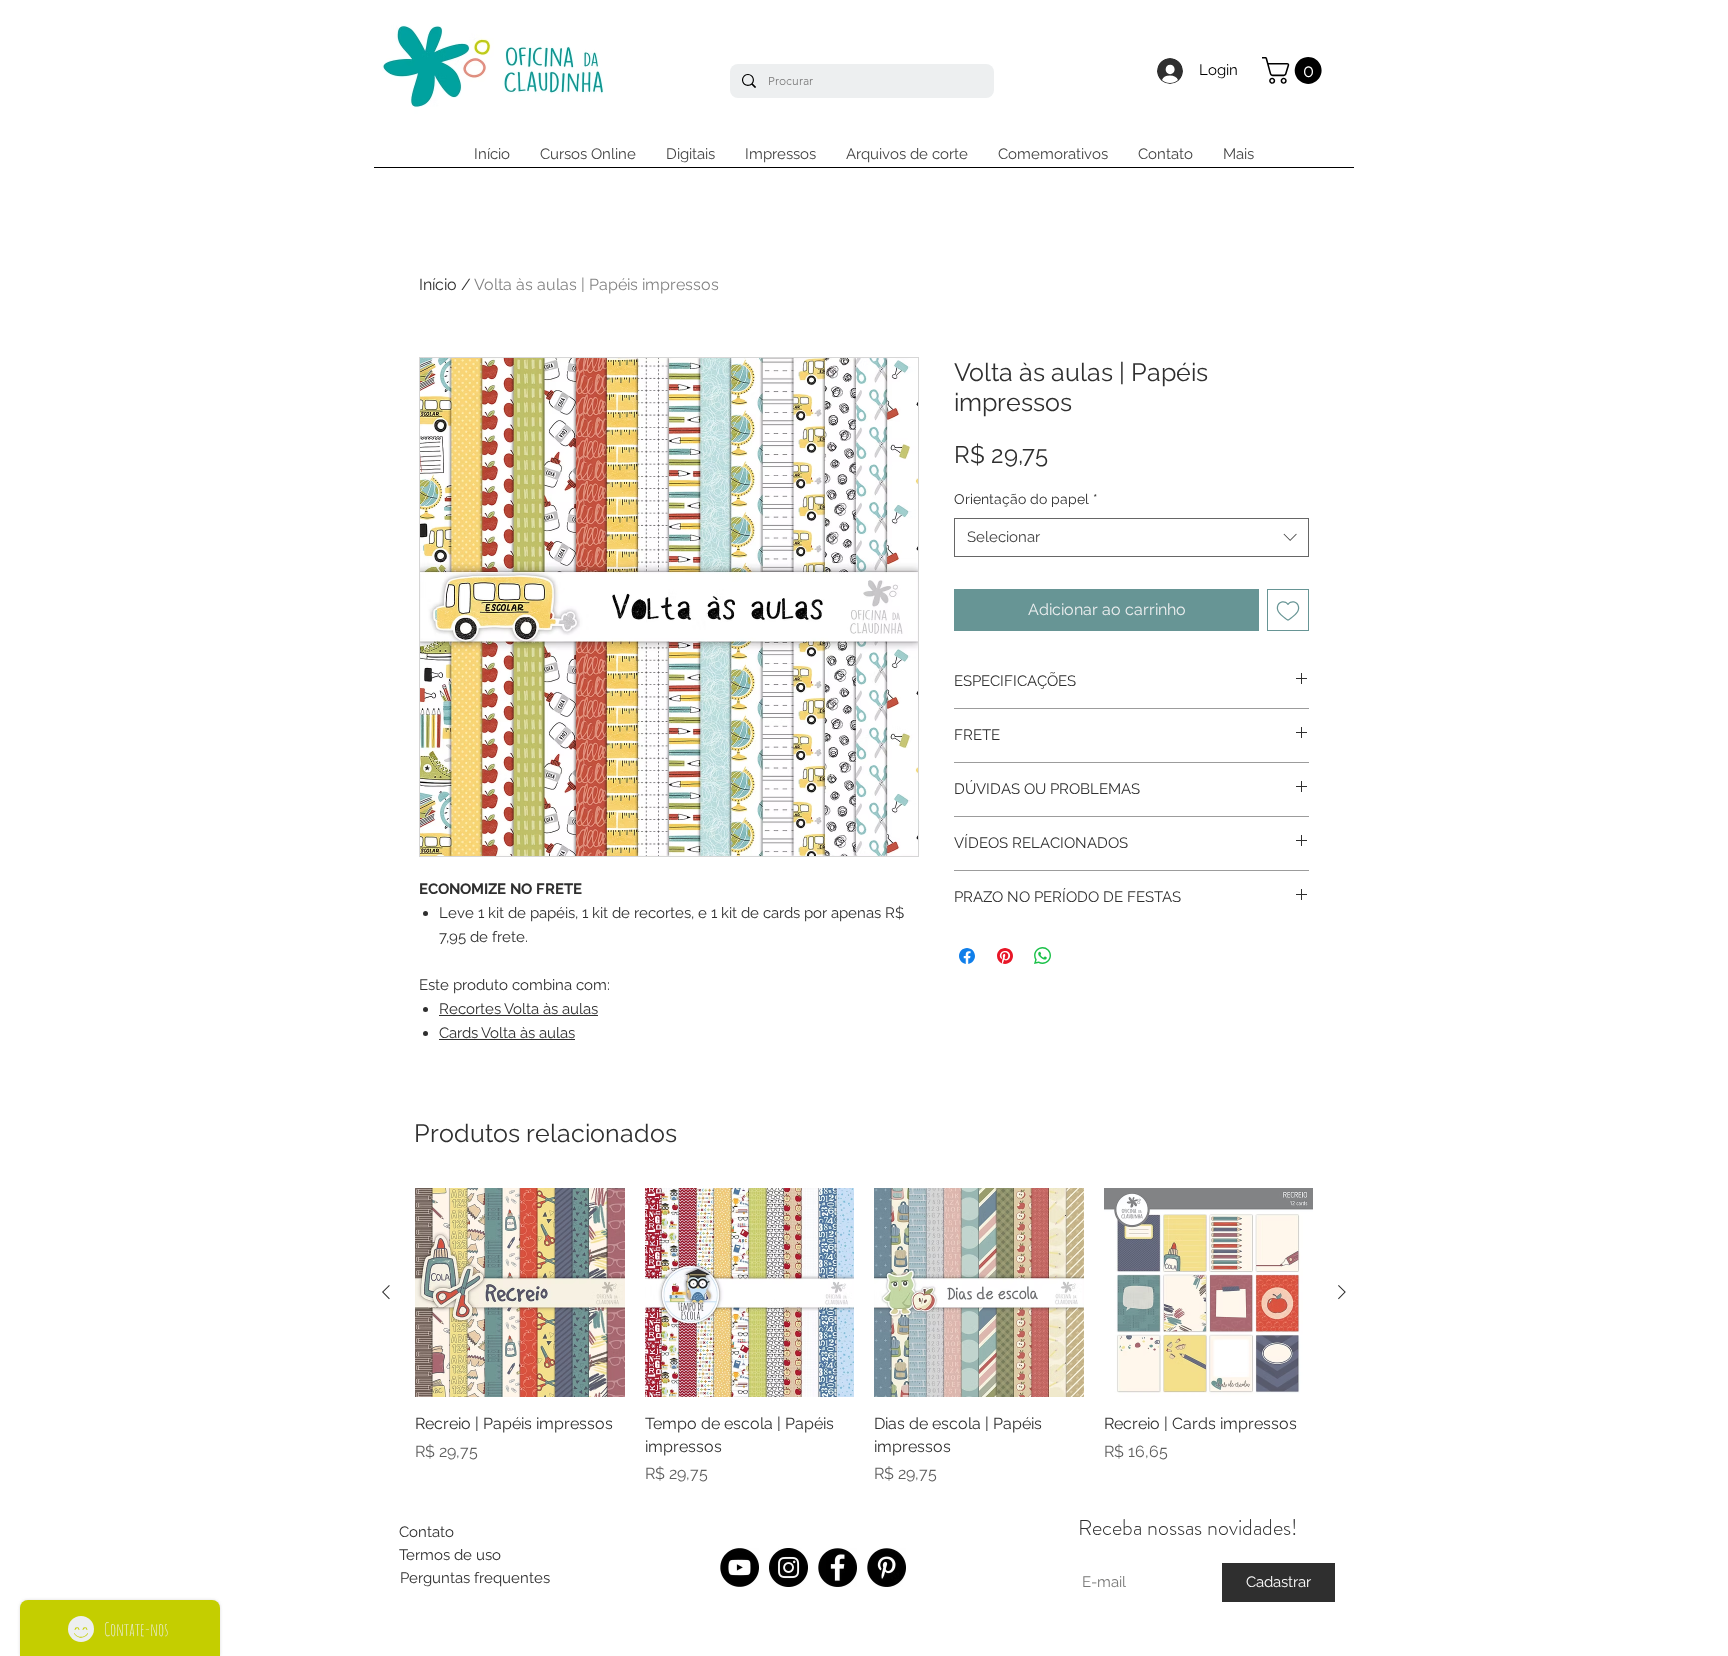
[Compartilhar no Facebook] (967, 956)
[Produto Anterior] (386, 1292)
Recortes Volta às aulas (518, 1009)
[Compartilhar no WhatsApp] (1043, 956)
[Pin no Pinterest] (1005, 956)
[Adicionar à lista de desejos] (1288, 610)
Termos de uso (450, 1555)
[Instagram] (788, 1567)
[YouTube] (739, 1567)
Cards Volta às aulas (507, 1033)
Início (438, 284)
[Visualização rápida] (520, 1293)
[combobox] (1131, 537)
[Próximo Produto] (1342, 1292)
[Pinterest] (886, 1567)
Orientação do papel (1026, 499)
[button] (1295, 70)
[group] (864, 1337)
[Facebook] (837, 1567)
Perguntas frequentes (475, 1578)
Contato (426, 1532)
